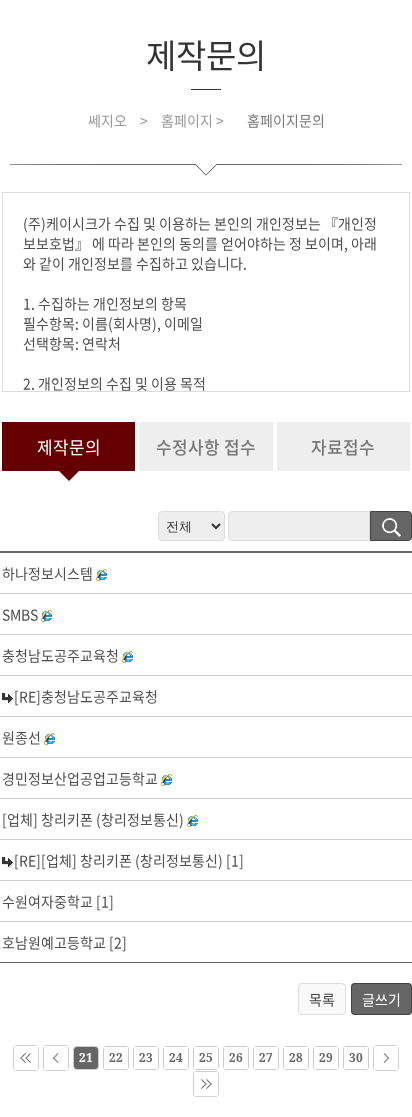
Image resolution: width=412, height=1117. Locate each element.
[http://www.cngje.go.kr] (130, 655)
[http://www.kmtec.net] (169, 778)
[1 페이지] (26, 1058)
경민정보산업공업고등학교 (80, 778)
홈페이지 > (194, 120)
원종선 (21, 737)
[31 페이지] (386, 1058)
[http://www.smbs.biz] (49, 614)
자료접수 (343, 446)
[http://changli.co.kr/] (195, 819)
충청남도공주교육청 (60, 655)
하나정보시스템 (47, 573)
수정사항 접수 (206, 446)
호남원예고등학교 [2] (64, 942)
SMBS (20, 614)
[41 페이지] (206, 1084)
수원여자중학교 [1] (58, 901)
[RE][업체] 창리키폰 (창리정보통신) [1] (129, 860)
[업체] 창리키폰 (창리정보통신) (93, 819)
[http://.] (52, 737)
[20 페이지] (56, 1058)
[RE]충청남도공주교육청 (86, 696)
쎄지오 (107, 120)
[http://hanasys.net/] (104, 573)
